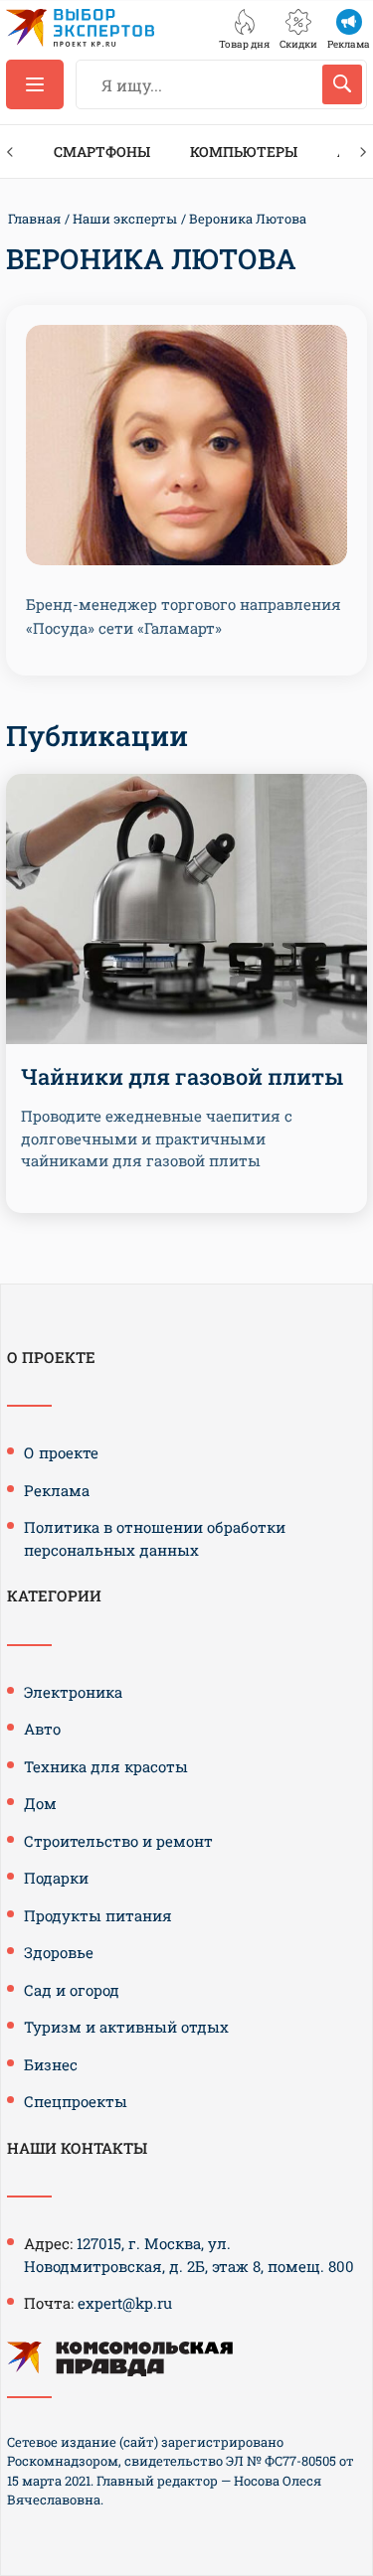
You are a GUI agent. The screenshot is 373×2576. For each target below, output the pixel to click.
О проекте (61, 1452)
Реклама (57, 1490)
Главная (34, 219)
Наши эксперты (125, 219)
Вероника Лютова (248, 219)
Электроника (73, 1692)
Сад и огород (72, 1990)
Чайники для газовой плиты (182, 1076)
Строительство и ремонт (118, 1841)
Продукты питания (98, 1915)
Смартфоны (102, 152)
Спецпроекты (76, 2101)
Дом (40, 1803)
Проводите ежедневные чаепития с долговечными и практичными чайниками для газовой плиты (157, 1138)
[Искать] (342, 84)
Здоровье (59, 1952)
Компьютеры (244, 152)
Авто (42, 1729)
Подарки (56, 1878)
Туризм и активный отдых (126, 2027)
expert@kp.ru (125, 2303)
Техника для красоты (106, 1766)
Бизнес (51, 2064)
